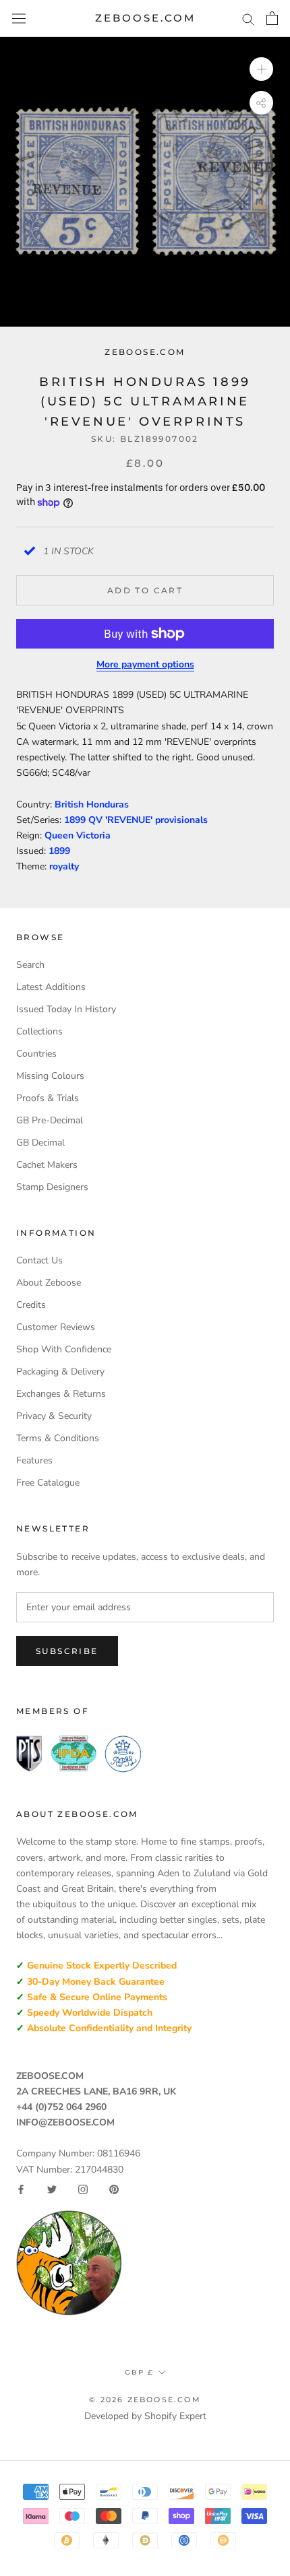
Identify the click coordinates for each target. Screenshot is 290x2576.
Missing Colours (50, 1076)
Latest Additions (51, 987)
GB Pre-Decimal (50, 1120)
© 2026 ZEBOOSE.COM (145, 2400)
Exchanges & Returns (61, 1394)
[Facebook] (21, 2189)
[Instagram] (83, 2189)
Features (34, 1460)
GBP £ (139, 2372)
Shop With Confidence (64, 1349)
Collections (39, 1031)
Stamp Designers (52, 1187)
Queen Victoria (78, 835)
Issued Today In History (66, 1009)
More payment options (145, 664)
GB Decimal (40, 1143)
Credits (31, 1305)
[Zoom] (261, 69)
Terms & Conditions (58, 1438)
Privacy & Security (54, 1416)
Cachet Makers (47, 1165)
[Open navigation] (19, 19)
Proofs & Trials (48, 1098)
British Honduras (92, 804)
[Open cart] (272, 18)
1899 (59, 851)
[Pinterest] (114, 2189)
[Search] (248, 19)
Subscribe (67, 1651)
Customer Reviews (56, 1327)
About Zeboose (49, 1283)
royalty (64, 866)
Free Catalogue (48, 1483)
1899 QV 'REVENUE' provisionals (136, 820)
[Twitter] (52, 2189)
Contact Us (39, 1260)
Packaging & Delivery (60, 1372)
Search (30, 965)
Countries (36, 1054)
